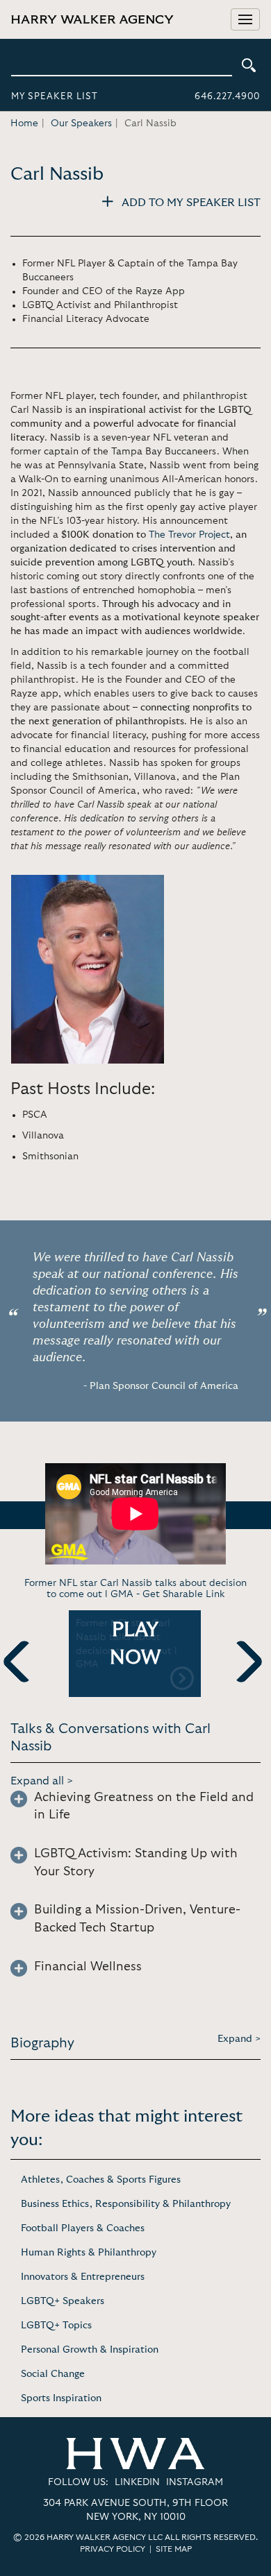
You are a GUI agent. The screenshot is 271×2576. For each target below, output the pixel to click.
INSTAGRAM (195, 2482)
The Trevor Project (189, 535)
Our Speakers (81, 123)
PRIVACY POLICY (113, 2549)
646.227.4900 (227, 97)
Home (24, 123)
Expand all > (42, 1781)
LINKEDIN (137, 2482)
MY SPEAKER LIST (55, 97)
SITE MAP (174, 2549)
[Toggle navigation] (245, 19)
